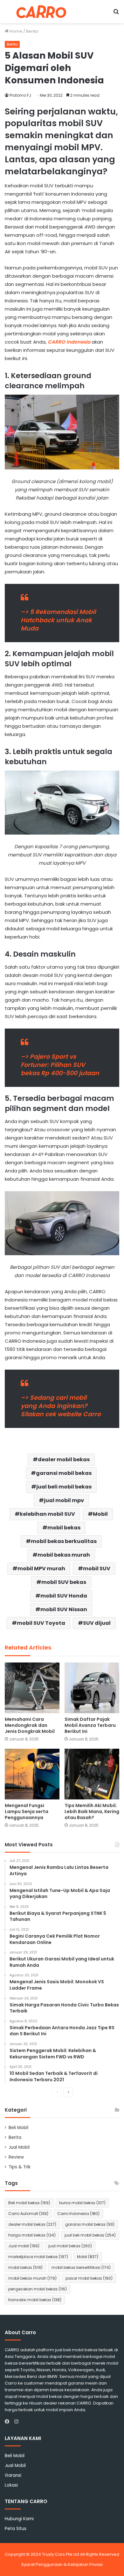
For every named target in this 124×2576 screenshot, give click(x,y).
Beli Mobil (18, 2128)
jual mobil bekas (70, 2246)
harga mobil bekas (32, 2235)
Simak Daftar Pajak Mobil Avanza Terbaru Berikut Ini (90, 1725)
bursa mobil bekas (82, 2203)
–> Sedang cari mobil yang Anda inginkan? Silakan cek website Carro (61, 1406)
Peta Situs (16, 2529)
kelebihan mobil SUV (47, 1514)
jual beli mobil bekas (64, 1487)
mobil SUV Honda (64, 1596)
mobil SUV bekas (64, 1582)
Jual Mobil (19, 2147)
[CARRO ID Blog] (41, 12)
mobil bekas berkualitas (64, 1541)
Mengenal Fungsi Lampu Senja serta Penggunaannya (27, 1811)
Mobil (100, 1514)
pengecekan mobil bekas (38, 2289)
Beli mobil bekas (29, 2203)
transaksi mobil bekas (35, 2300)
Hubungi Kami (19, 2519)
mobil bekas (64, 1528)
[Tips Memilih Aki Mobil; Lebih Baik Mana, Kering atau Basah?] (92, 1774)
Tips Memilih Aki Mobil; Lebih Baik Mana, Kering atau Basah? (92, 1811)
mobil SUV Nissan (64, 1609)
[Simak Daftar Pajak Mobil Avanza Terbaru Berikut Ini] (92, 1688)
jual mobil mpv (64, 1500)
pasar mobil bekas (89, 2278)
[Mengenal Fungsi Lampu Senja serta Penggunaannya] (32, 1774)
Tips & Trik (20, 2167)
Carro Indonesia (78, 2214)
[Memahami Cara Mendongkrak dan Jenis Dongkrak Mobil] (32, 1688)
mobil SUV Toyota (41, 1623)
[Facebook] (9, 2422)
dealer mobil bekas (64, 1459)
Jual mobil (24, 2246)
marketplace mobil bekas (38, 2257)
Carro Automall (28, 2214)
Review (16, 2157)
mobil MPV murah (41, 1569)
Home (15, 31)
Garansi (13, 2475)
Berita (32, 31)
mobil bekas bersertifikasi (81, 2267)
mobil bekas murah (64, 1555)
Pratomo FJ (20, 95)
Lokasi (11, 2485)
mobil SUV (97, 1569)
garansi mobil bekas (64, 1473)
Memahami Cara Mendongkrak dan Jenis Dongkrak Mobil (30, 1725)
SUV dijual (97, 1623)
